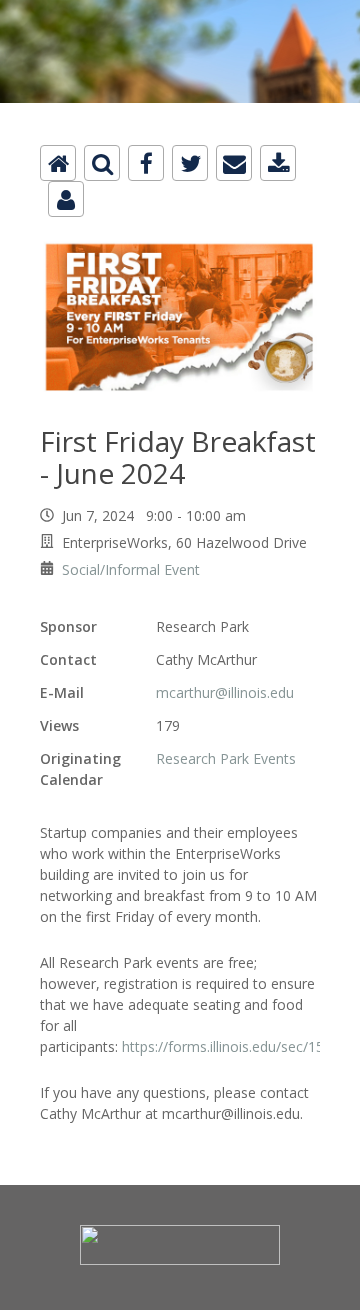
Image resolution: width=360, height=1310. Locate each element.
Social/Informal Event (131, 569)
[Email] (234, 163)
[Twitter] (190, 163)
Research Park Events (226, 758)
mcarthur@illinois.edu (225, 692)
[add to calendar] (278, 163)
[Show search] (102, 163)
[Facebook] (146, 163)
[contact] (66, 199)
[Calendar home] (58, 163)
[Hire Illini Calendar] (180, 11)
